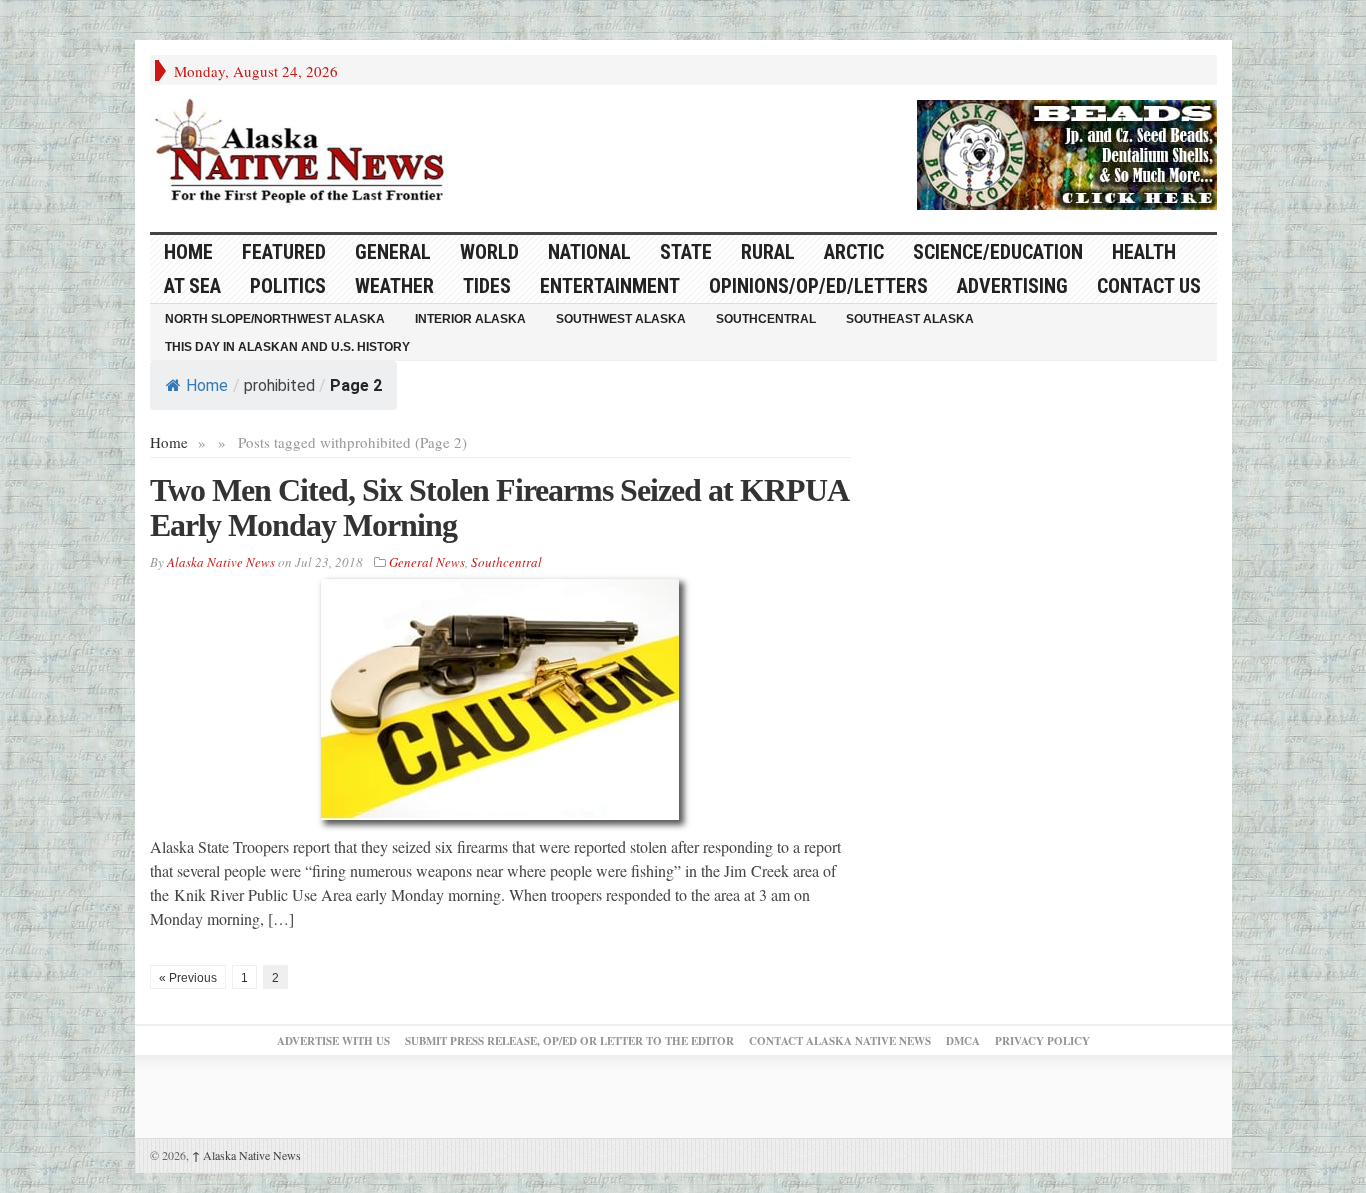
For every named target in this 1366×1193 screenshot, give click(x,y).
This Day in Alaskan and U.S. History (287, 347)
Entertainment (610, 286)
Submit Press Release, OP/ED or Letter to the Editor (569, 1041)
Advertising (1012, 286)
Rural (768, 252)
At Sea (192, 286)
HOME (188, 252)
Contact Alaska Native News (840, 1041)
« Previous (188, 978)
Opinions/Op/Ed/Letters (818, 286)
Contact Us (1149, 286)
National (589, 252)
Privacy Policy (1042, 1041)
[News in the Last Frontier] (305, 153)
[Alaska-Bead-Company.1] (1067, 152)
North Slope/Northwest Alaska (275, 319)
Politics (288, 286)
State (686, 252)
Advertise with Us (333, 1041)
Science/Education (998, 252)
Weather (394, 286)
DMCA (963, 1041)
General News (427, 562)
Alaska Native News (246, 1155)
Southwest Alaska (621, 319)
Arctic (854, 252)
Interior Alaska (470, 319)
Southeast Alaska (910, 319)
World (489, 252)
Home (207, 385)
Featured (284, 252)
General (393, 252)
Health (1144, 252)
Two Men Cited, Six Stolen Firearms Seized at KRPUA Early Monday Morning (498, 507)
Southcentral (766, 319)
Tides (487, 286)
